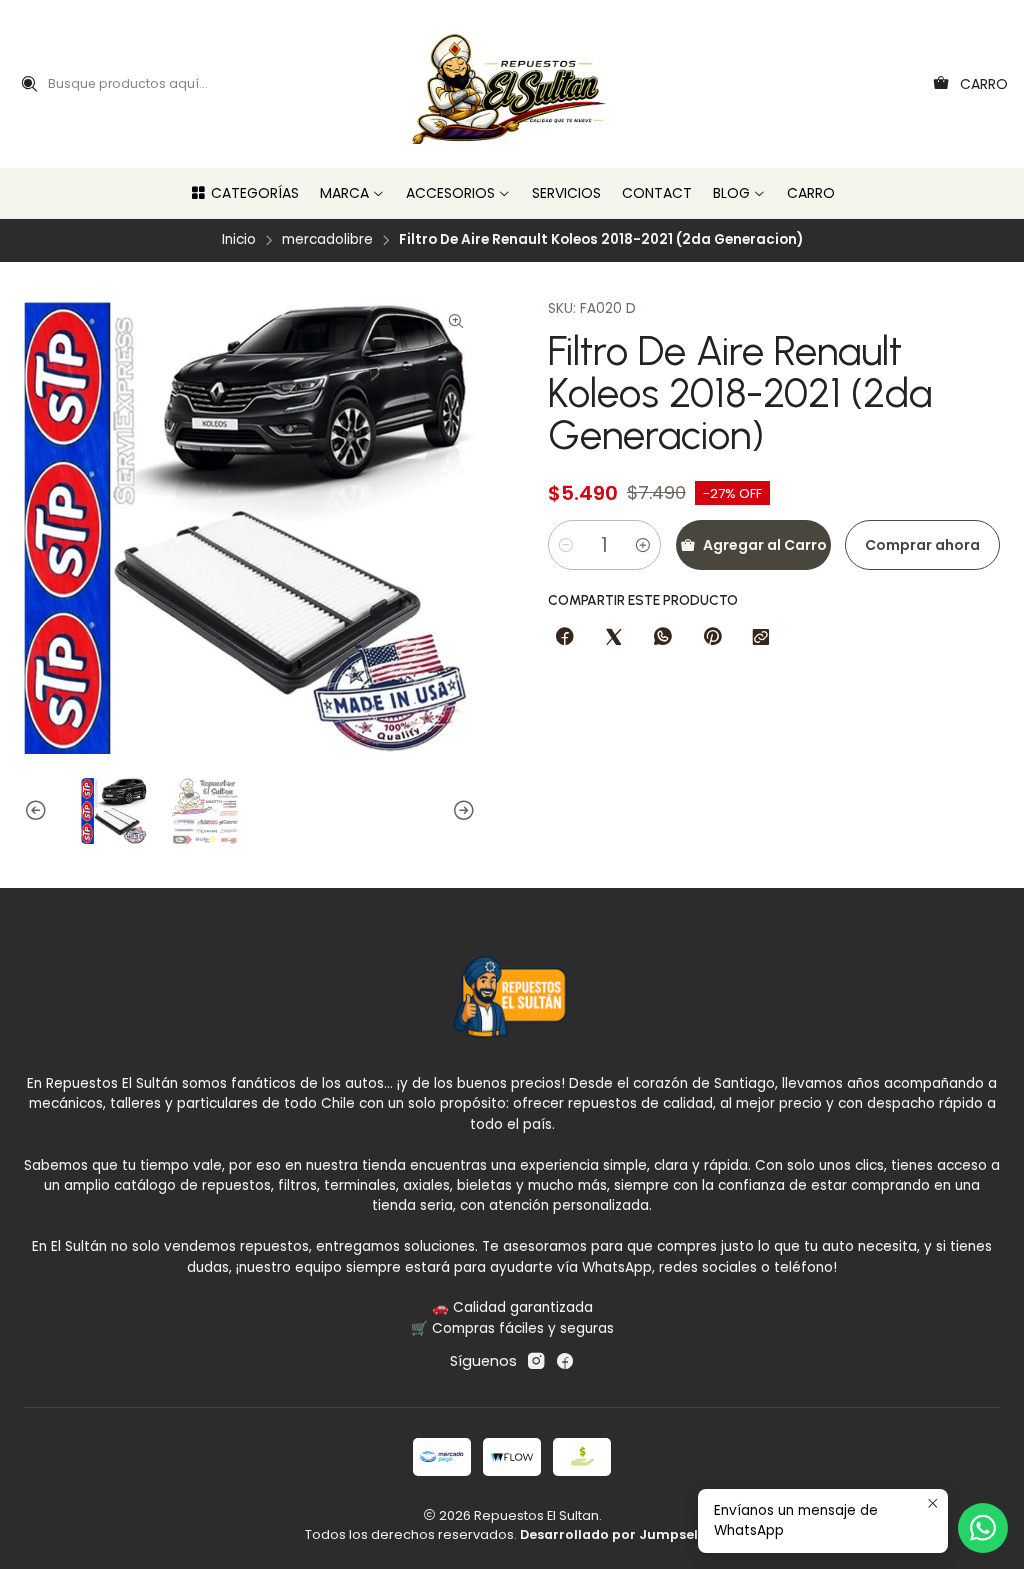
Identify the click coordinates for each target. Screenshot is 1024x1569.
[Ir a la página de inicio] (512, 84)
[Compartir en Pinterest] (712, 638)
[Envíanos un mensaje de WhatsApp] (983, 1528)
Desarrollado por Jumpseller (618, 1534)
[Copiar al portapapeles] (761, 638)
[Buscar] (29, 84)
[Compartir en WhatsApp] (663, 638)
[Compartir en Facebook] (565, 638)
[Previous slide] (39, 811)
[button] (244, 193)
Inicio (239, 240)
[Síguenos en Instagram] (536, 1361)
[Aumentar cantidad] (643, 545)
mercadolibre (327, 240)
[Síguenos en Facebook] (565, 1361)
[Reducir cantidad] (566, 545)
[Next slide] (461, 811)
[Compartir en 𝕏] (614, 638)
